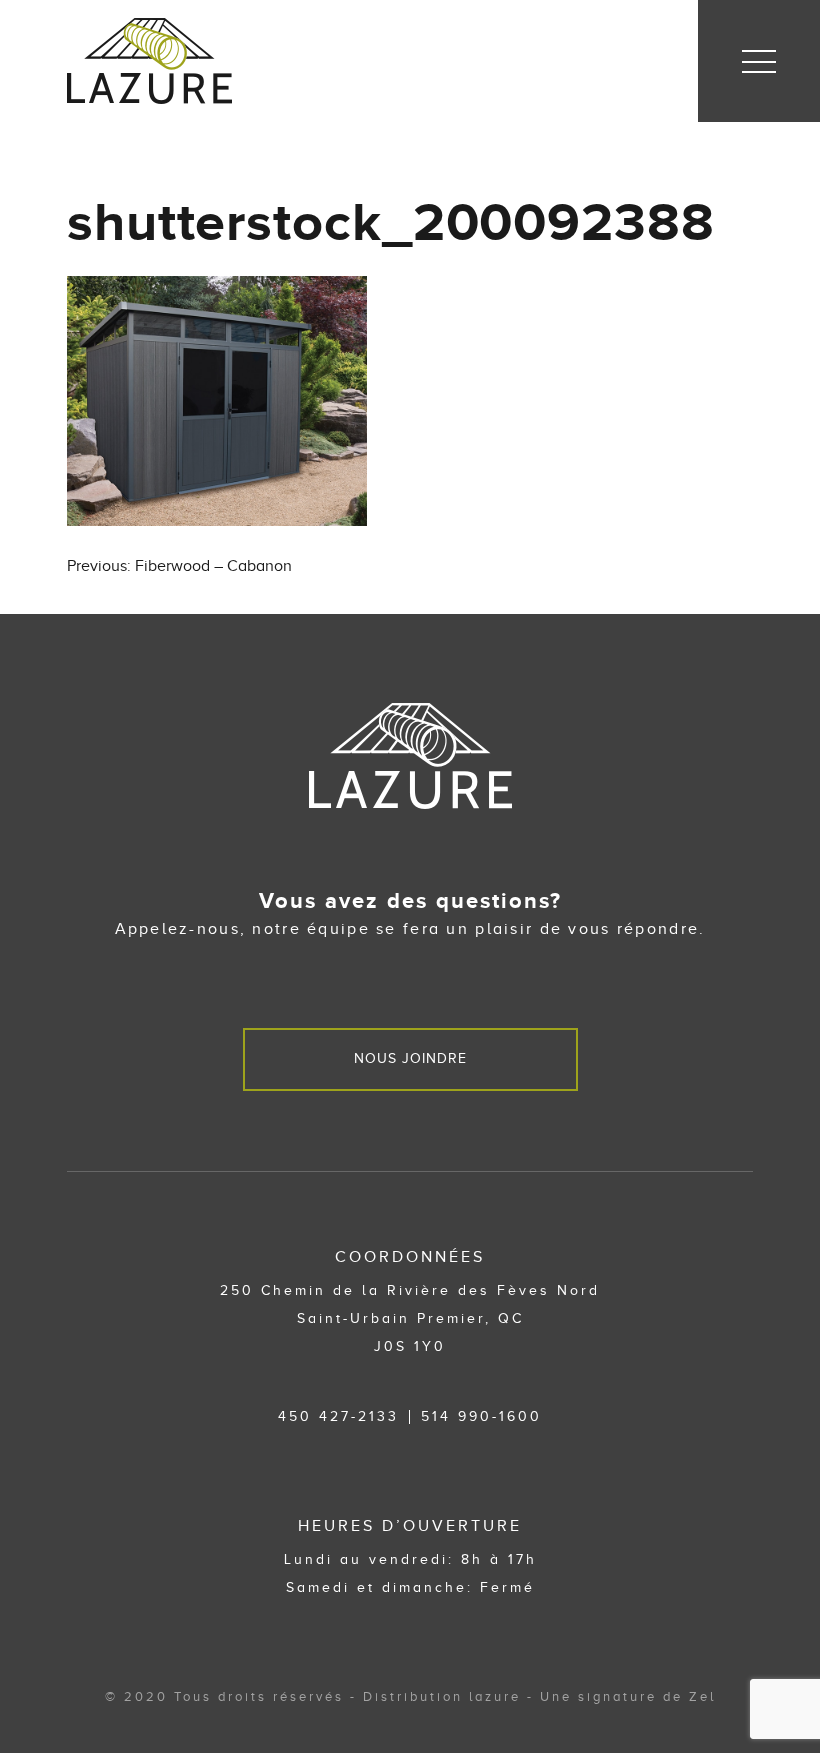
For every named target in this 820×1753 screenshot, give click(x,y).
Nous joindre (410, 1058)
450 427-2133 (338, 1416)
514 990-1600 (481, 1416)
